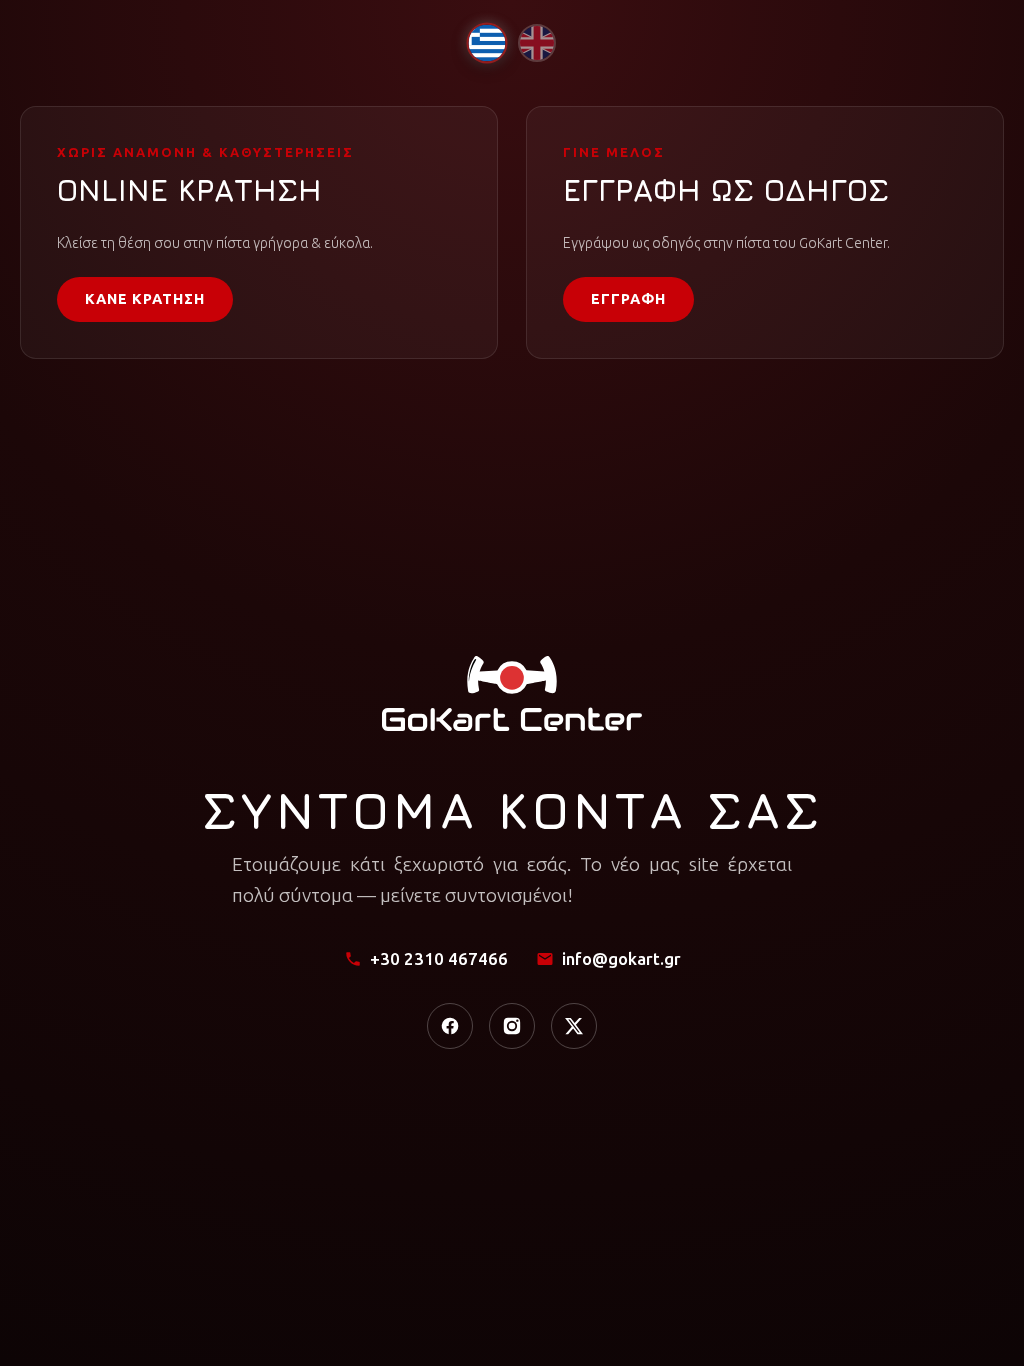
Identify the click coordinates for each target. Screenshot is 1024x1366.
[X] (574, 1026)
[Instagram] (512, 1026)
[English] (537, 43)
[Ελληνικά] (486, 42)
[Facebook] (450, 1026)
